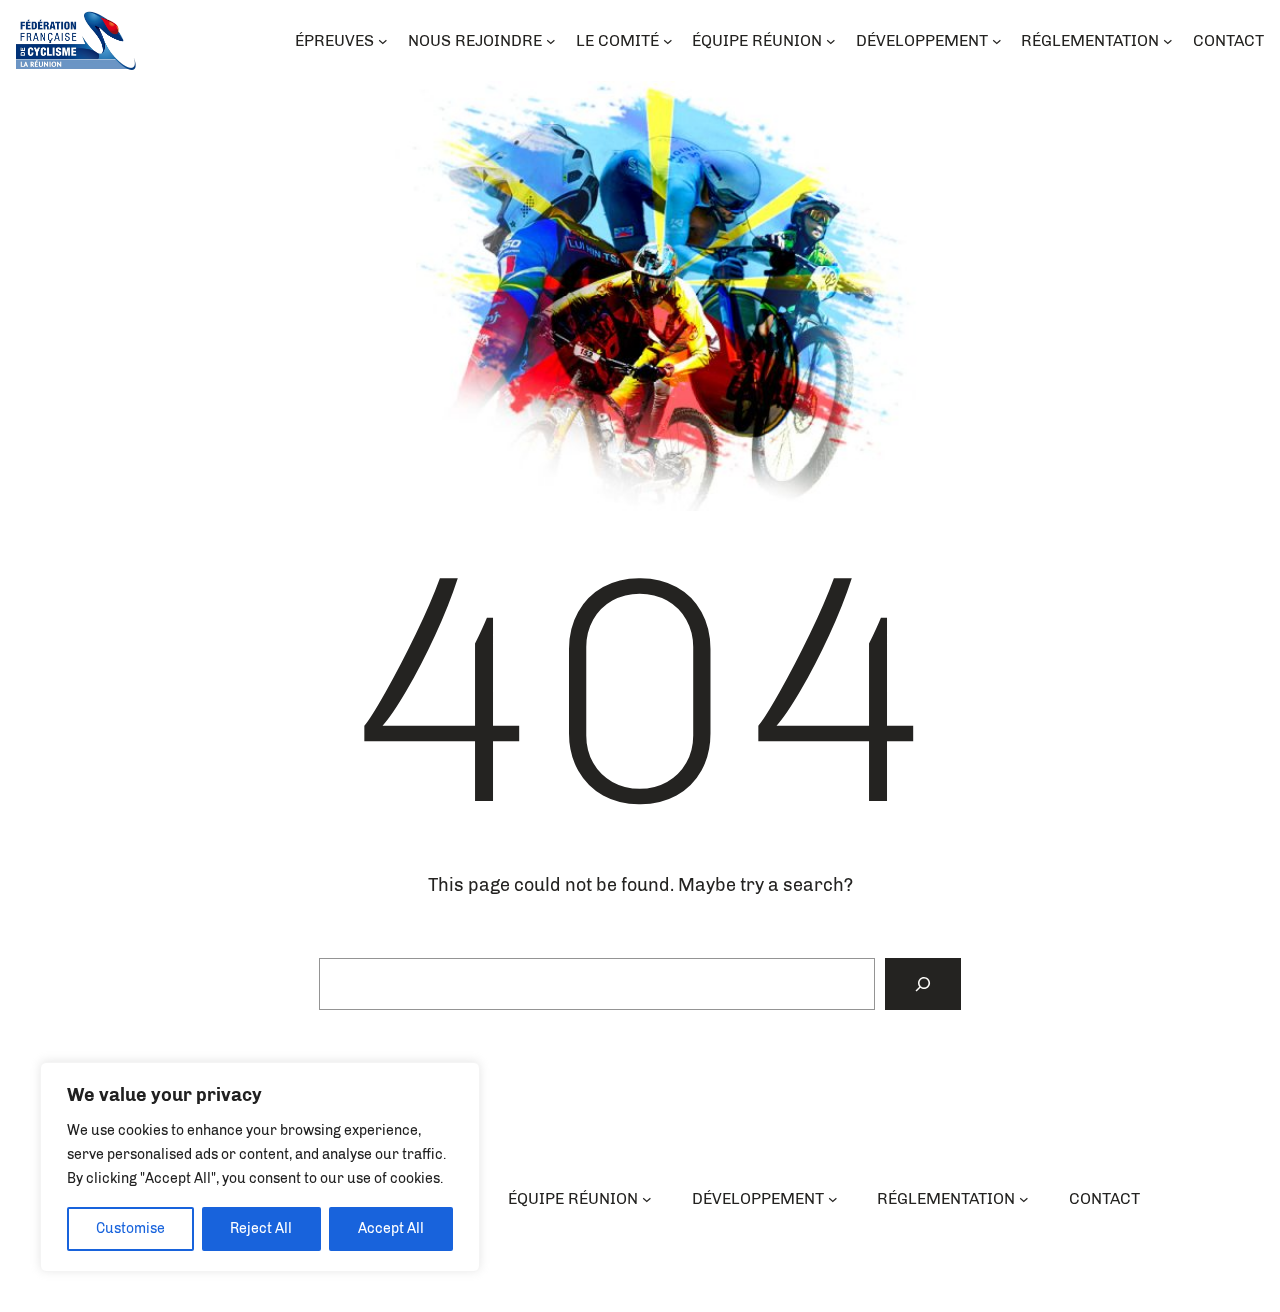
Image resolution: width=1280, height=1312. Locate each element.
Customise (130, 1228)
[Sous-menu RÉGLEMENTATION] (1024, 1199)
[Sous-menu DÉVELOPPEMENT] (833, 1199)
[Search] (923, 984)
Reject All (261, 1228)
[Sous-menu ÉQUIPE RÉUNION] (647, 1199)
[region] (260, 1167)
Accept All (391, 1228)
